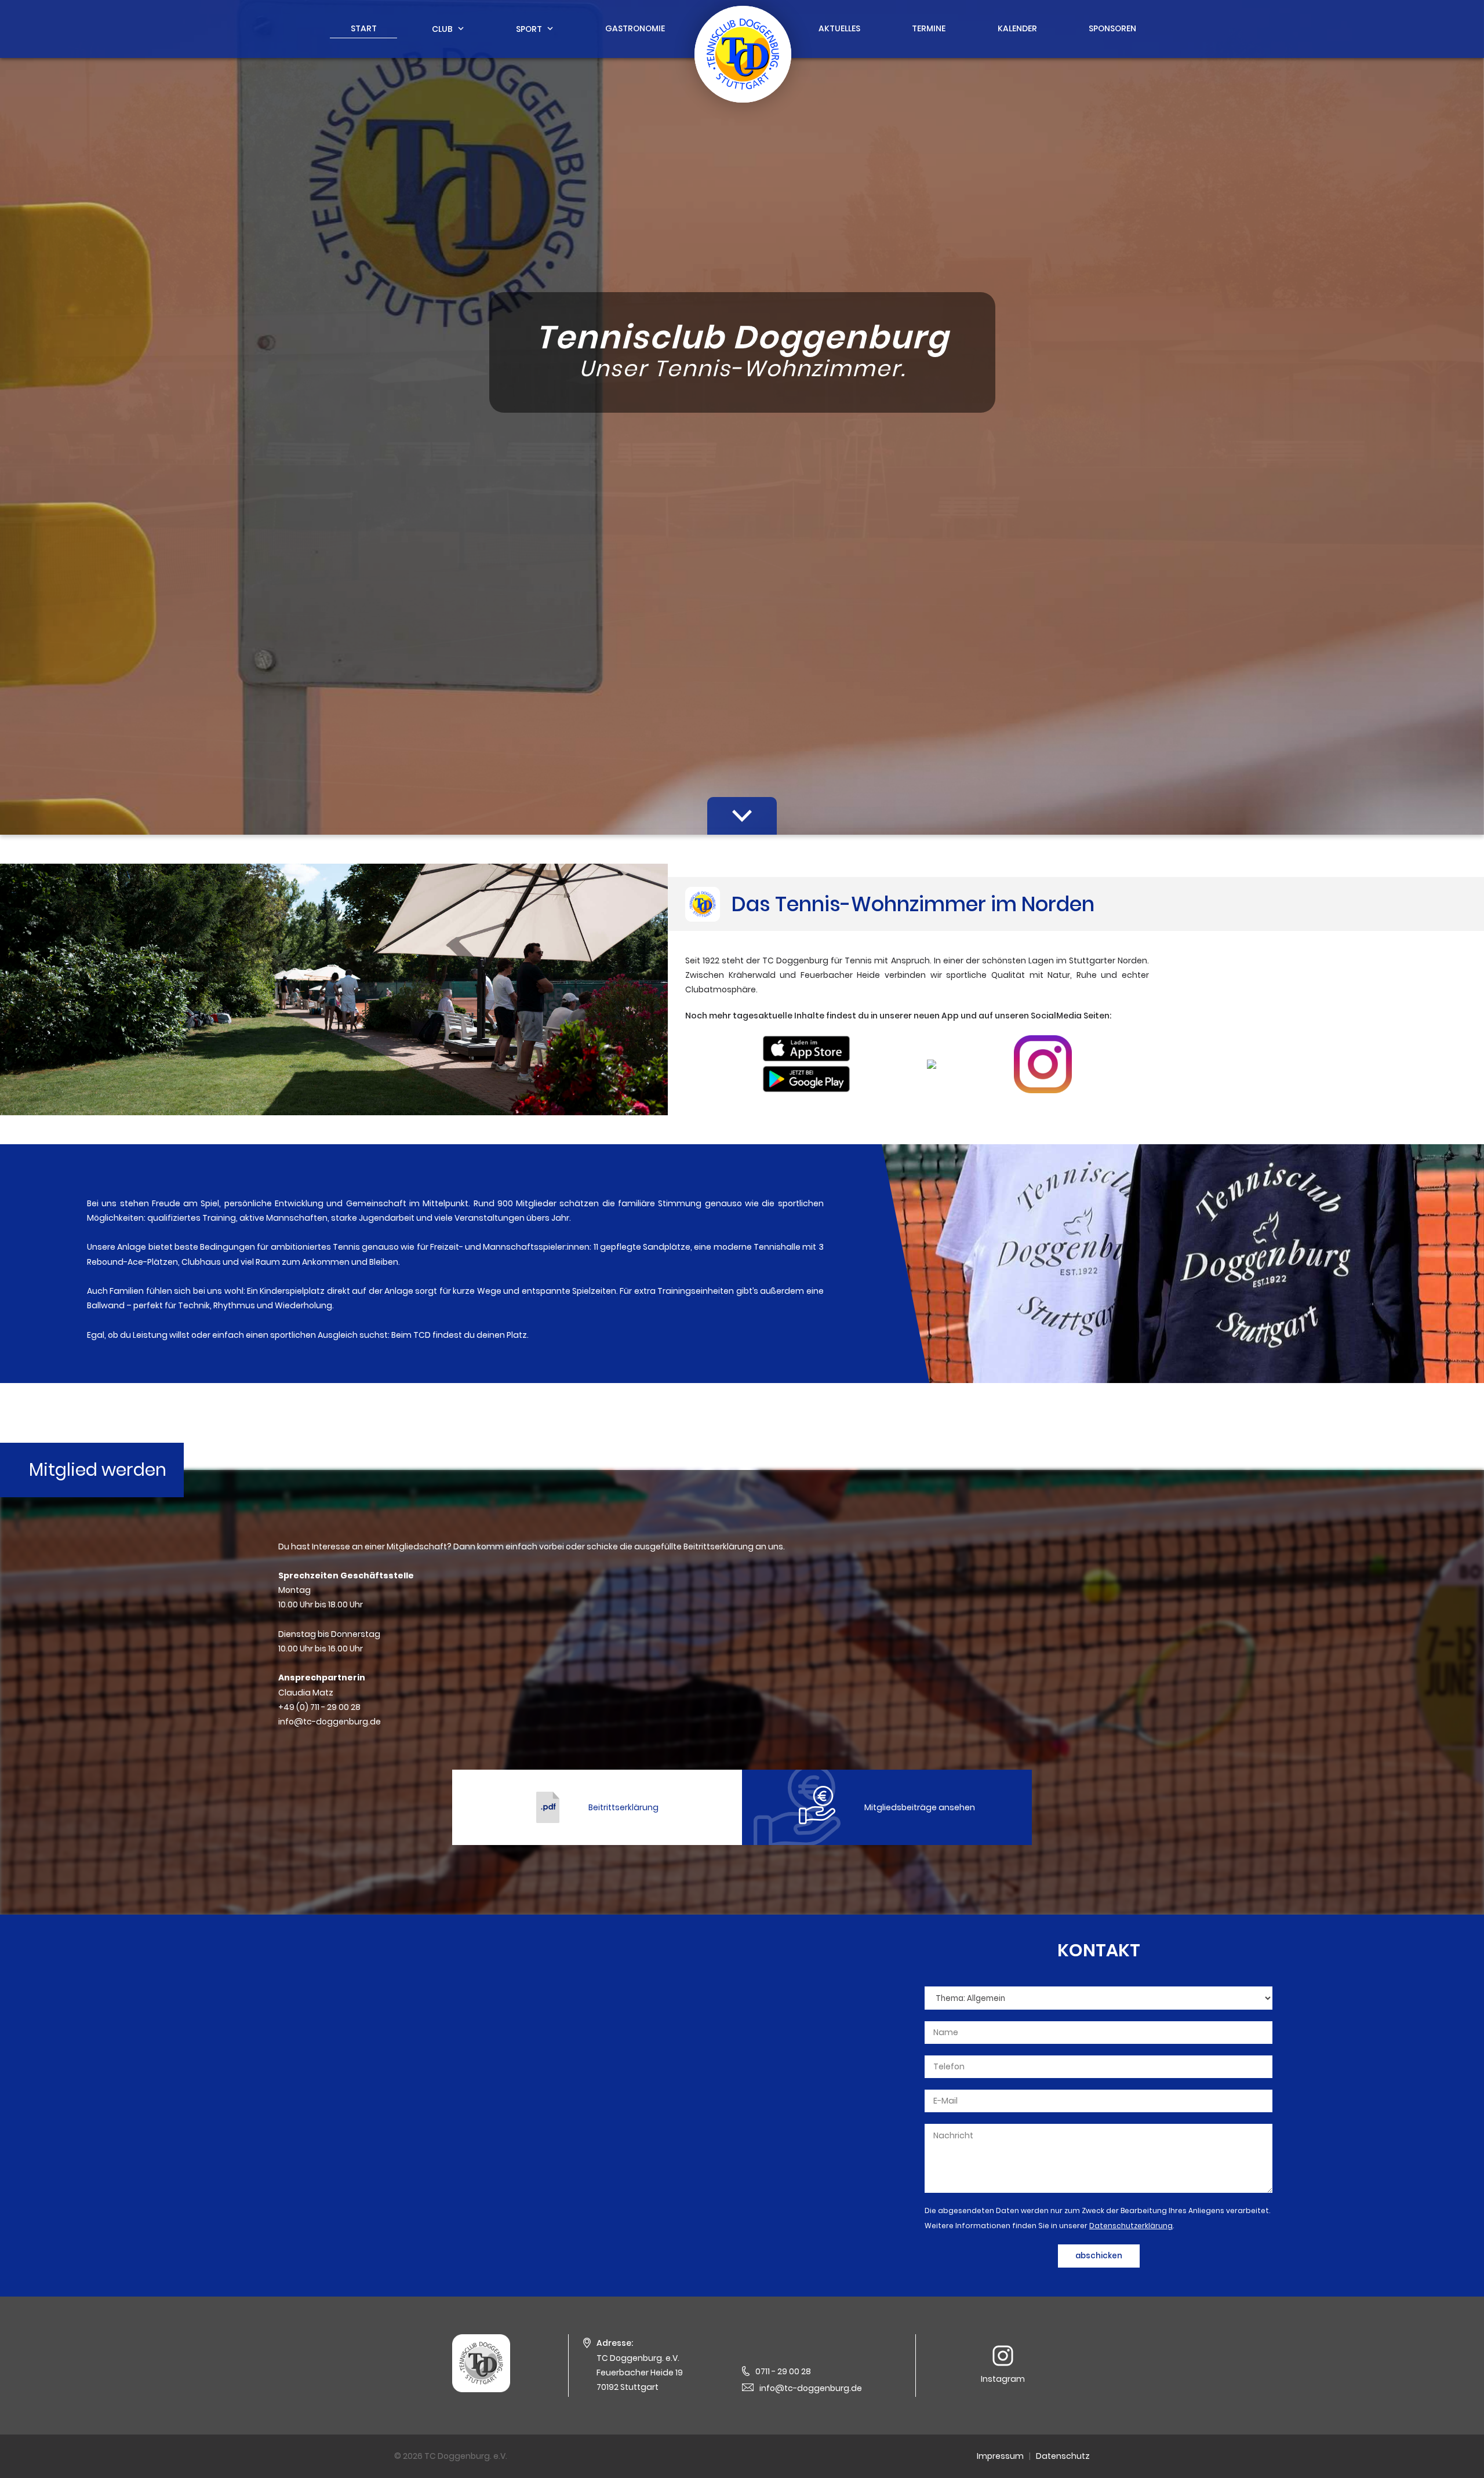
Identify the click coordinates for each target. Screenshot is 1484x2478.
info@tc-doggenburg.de (811, 2388)
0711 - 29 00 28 (783, 2371)
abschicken (1099, 2256)
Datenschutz (1063, 2456)
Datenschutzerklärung (1131, 2226)
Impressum (1000, 2456)
